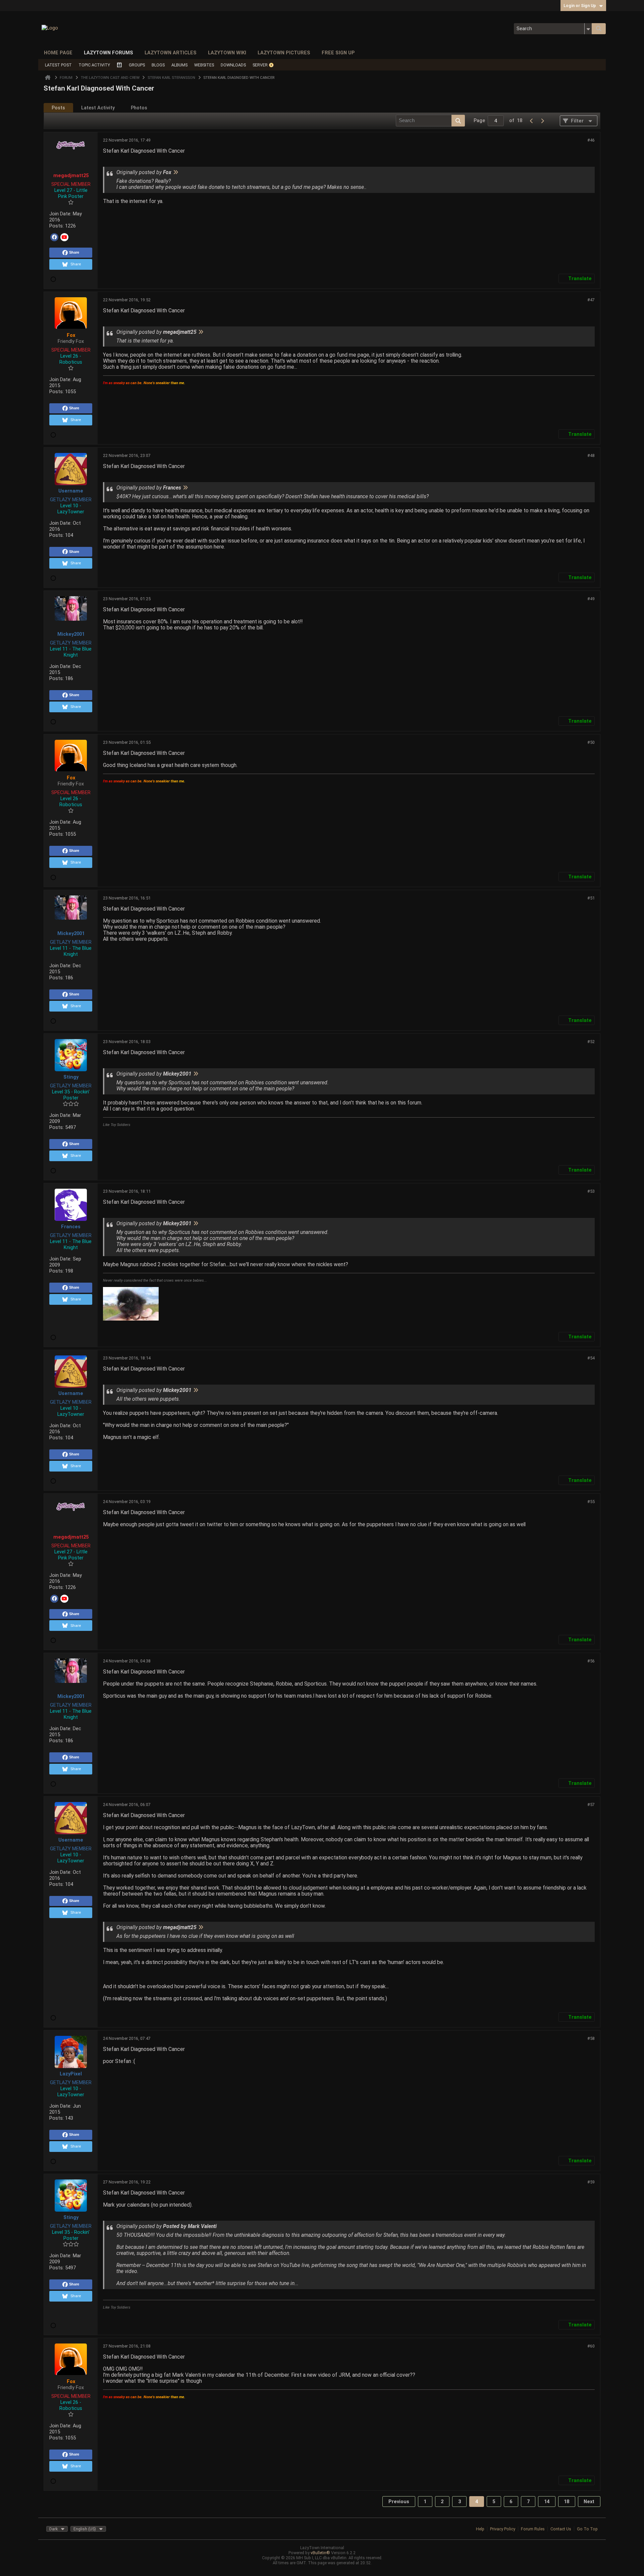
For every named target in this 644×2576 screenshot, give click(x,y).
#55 (591, 1502)
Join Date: (60, 214)
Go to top (587, 2529)
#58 (591, 2038)
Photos (139, 108)
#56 (591, 1661)
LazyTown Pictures (284, 53)
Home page (58, 53)
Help (480, 2529)
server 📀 (263, 65)
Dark (53, 2529)
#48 (591, 455)
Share (74, 252)
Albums (179, 65)
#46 (591, 140)
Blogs (158, 65)
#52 (591, 1042)
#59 (591, 2182)
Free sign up (338, 53)
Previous (399, 2502)
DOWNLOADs (233, 65)
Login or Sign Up (580, 6)
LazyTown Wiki (227, 53)
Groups (137, 65)
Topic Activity (94, 65)
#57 (591, 1805)
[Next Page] (542, 121)
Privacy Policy (503, 2529)
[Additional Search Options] (588, 29)
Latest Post (58, 65)
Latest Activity (98, 108)
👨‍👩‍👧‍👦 (119, 65)
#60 (591, 2346)
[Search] (599, 29)
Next (589, 2502)
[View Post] (175, 172)
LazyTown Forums (109, 53)
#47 (591, 300)
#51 (591, 898)
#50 (591, 742)
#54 (591, 1358)
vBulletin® (320, 2553)
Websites (204, 65)
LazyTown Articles (171, 53)
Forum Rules (533, 2529)
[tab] (58, 108)
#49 (591, 599)
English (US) (85, 2529)
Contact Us (561, 2529)
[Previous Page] (532, 121)
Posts (58, 108)
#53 (591, 1191)
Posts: (57, 226)
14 (547, 2502)
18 (567, 2502)
